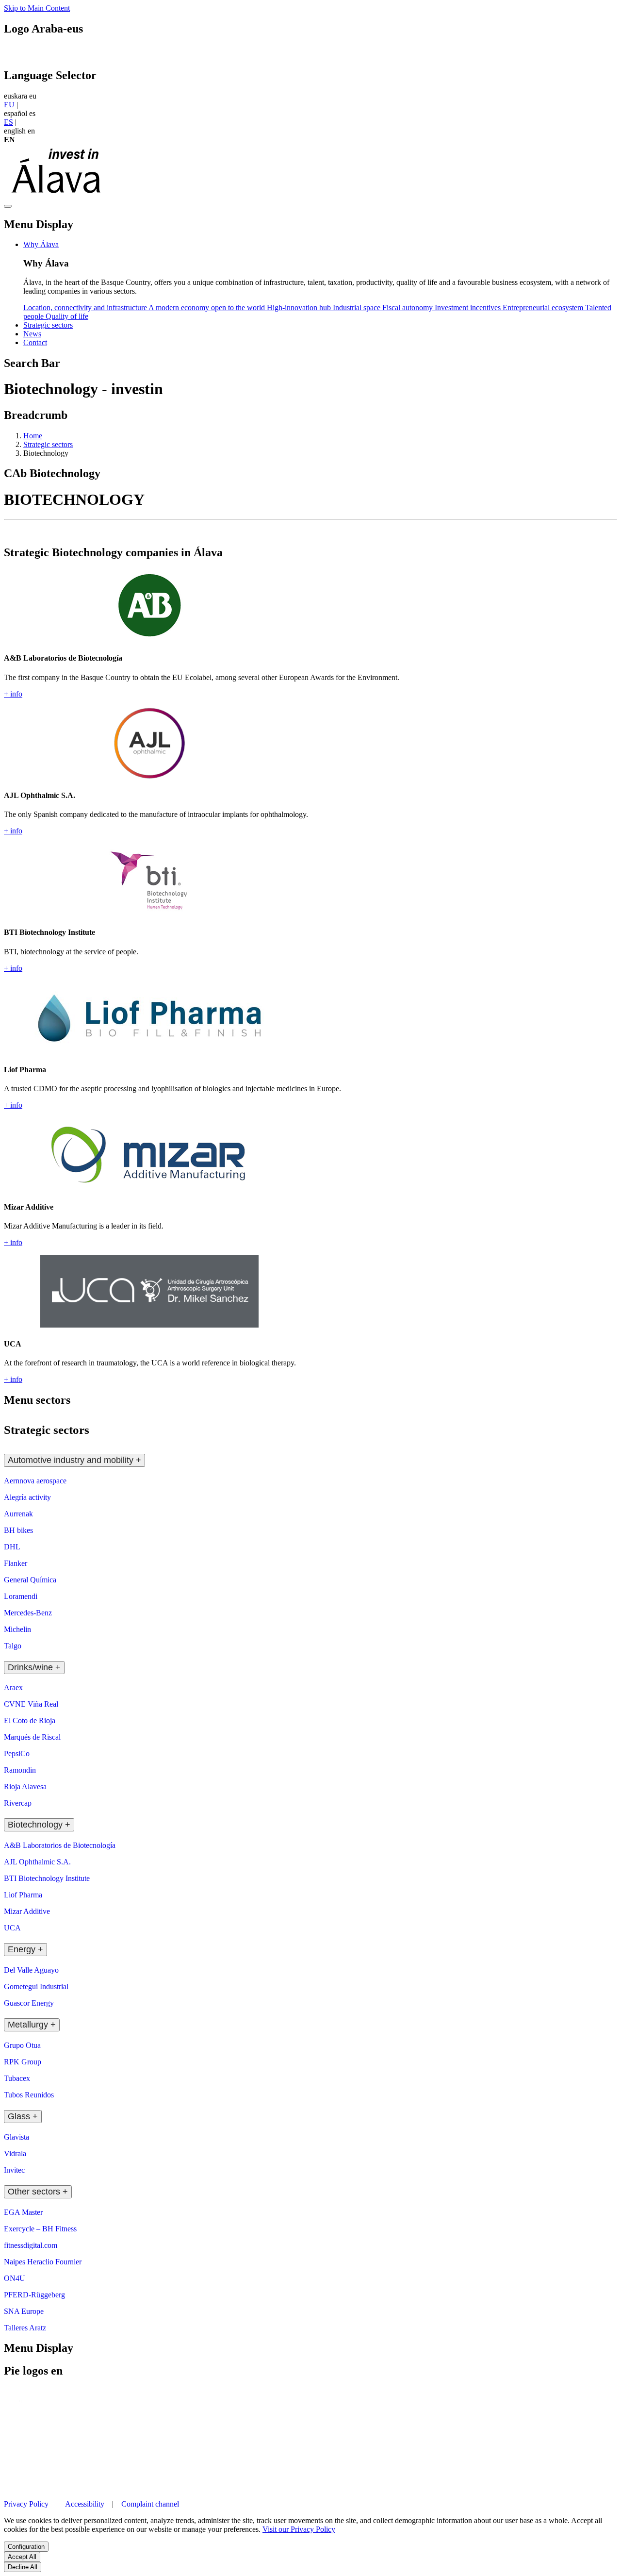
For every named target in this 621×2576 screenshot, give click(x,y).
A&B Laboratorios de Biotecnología (60, 1845)
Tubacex (17, 2078)
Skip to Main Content (37, 8)
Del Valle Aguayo (31, 1970)
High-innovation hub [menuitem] (300, 307)
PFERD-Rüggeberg (34, 2295)
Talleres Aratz (25, 2328)
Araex (13, 1687)
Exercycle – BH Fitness (40, 2229)
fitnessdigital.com (31, 2245)
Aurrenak (18, 1514)
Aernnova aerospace (35, 1481)
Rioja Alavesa (25, 1787)
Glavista (16, 2137)
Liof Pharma (23, 1895)
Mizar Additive (27, 1911)
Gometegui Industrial (36, 1986)
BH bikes (18, 1530)
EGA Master (23, 2212)
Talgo (13, 1646)
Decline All (23, 2567)
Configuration (26, 2547)
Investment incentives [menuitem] (469, 307)
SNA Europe (24, 2311)
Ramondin (20, 1770)
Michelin (17, 1629)
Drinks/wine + (34, 1667)
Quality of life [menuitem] (67, 316)
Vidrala (15, 2153)
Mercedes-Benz (28, 1613)
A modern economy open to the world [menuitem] (208, 307)
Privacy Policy (27, 2504)
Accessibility (85, 2504)
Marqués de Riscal (32, 1737)
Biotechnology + (39, 1825)
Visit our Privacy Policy (299, 2529)
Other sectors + (38, 2192)
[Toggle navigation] (8, 206)
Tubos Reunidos (29, 2095)
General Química (30, 1580)
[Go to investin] (57, 195)
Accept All (22, 2557)
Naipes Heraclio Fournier (43, 2262)
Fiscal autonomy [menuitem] (409, 307)
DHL (12, 1547)
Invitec (14, 2170)
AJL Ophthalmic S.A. (37, 1862)
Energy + (25, 1949)
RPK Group (23, 2062)
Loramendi (21, 1596)
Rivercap (18, 1803)
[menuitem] (41, 244)
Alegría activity (27, 1497)
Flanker (16, 1563)
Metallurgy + (32, 2025)
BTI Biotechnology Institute (47, 1878)
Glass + (23, 2116)
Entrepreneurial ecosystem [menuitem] (544, 307)
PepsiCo (17, 1753)
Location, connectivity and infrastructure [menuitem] (86, 307)
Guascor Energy (29, 2003)
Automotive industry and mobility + (74, 1460)
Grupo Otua (22, 2045)
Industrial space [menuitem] (358, 307)
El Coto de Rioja (30, 1720)
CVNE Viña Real (31, 1704)
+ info (13, 694)
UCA (12, 1928)
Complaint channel (150, 2504)
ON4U (15, 2278)
